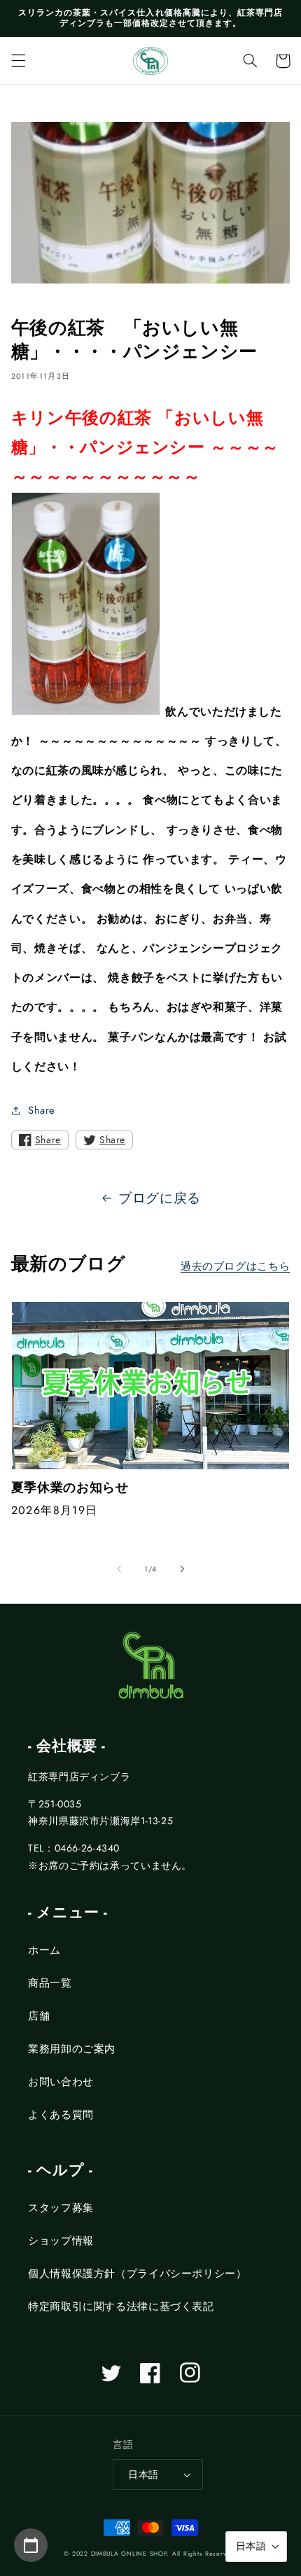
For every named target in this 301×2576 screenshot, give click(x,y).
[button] (18, 61)
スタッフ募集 (61, 2208)
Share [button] (42, 1110)
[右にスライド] (182, 1569)
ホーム (44, 1950)
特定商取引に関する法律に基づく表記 (121, 2306)
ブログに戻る (160, 1198)
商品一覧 (50, 1983)
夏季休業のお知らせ (70, 1488)
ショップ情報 (61, 2241)
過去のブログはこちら (235, 1266)
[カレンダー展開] (31, 2545)
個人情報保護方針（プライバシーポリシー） (138, 2274)
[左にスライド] (119, 1569)
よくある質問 (61, 2115)
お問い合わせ (61, 2082)
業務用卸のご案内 (72, 2049)
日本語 (143, 2474)
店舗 (39, 2016)
